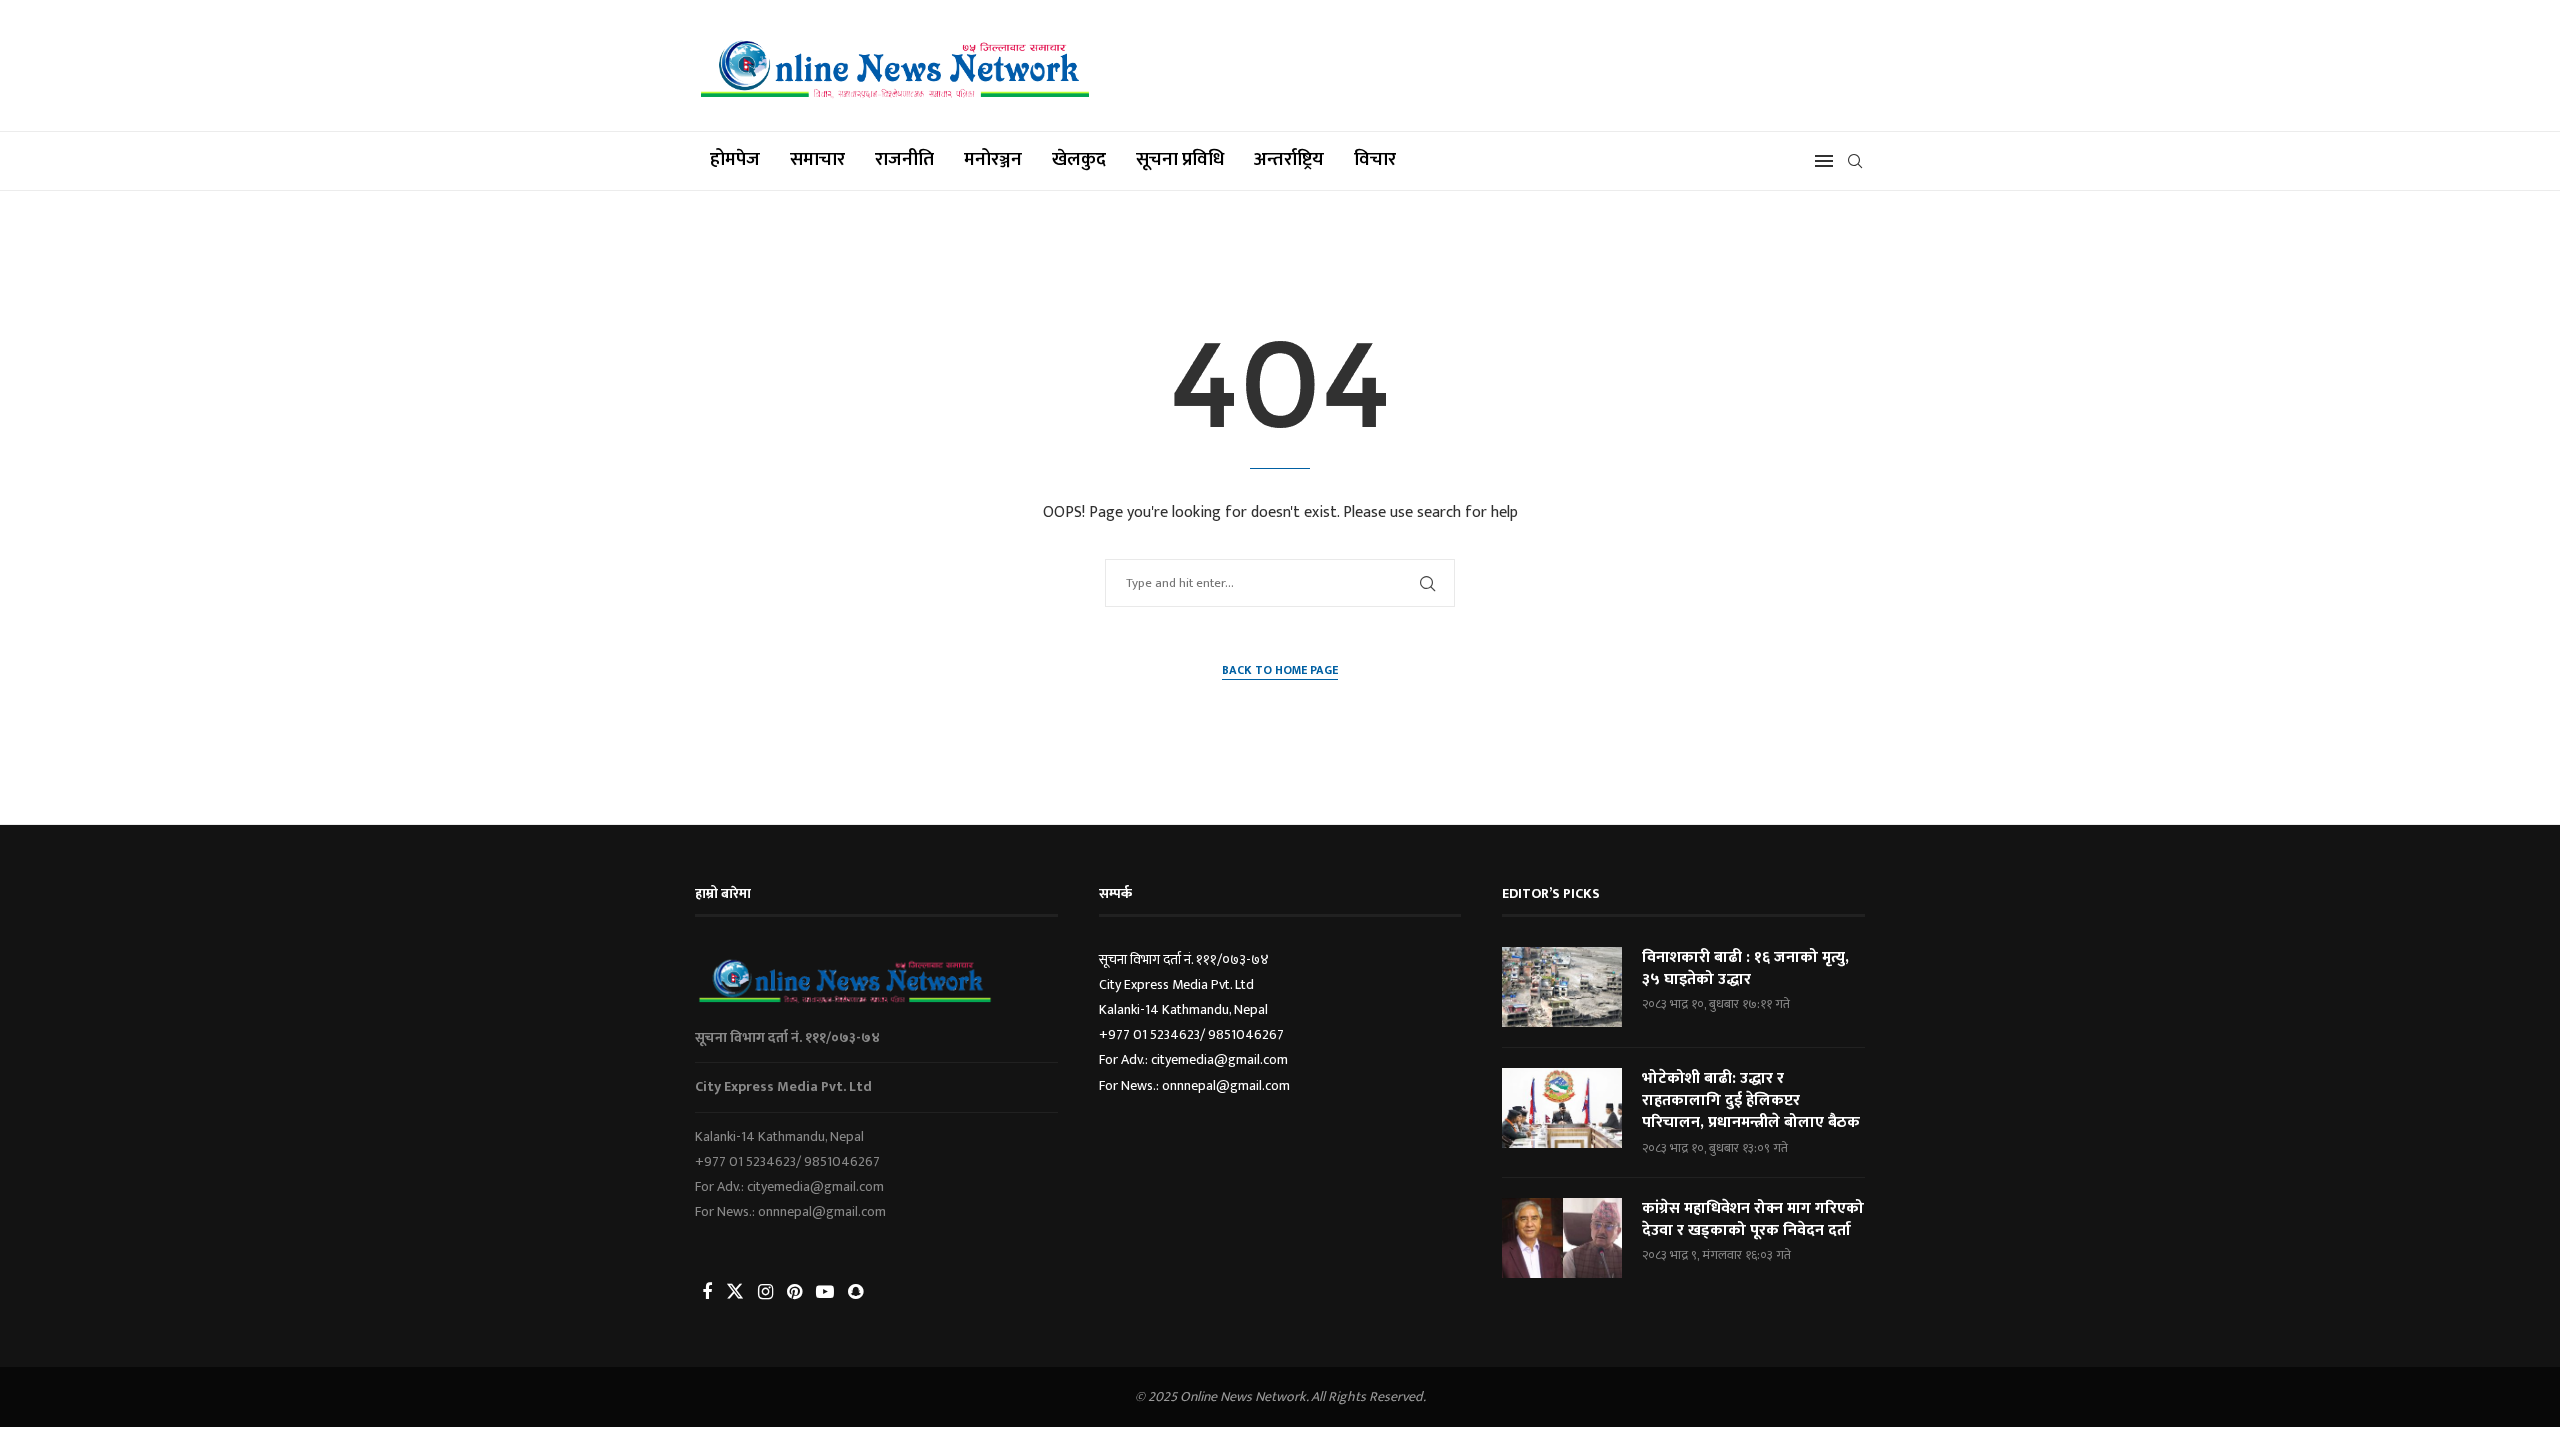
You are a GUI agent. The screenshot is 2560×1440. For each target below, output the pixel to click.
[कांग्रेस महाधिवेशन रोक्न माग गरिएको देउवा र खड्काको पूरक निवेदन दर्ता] (1562, 1238)
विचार (1375, 159)
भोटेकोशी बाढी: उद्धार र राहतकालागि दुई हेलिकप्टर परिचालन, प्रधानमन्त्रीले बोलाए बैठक (1751, 1101)
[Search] (1855, 161)
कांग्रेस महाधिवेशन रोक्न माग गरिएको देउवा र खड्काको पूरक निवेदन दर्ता (1753, 1220)
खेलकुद (1079, 159)
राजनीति (904, 159)
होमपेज (735, 159)
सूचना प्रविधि (1180, 159)
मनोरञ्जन (993, 159)
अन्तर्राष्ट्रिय (1289, 159)
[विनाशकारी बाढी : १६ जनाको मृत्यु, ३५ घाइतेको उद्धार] (1562, 987)
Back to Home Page (1280, 670)
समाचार (817, 159)
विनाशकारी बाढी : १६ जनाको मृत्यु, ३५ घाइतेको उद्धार (1745, 969)
